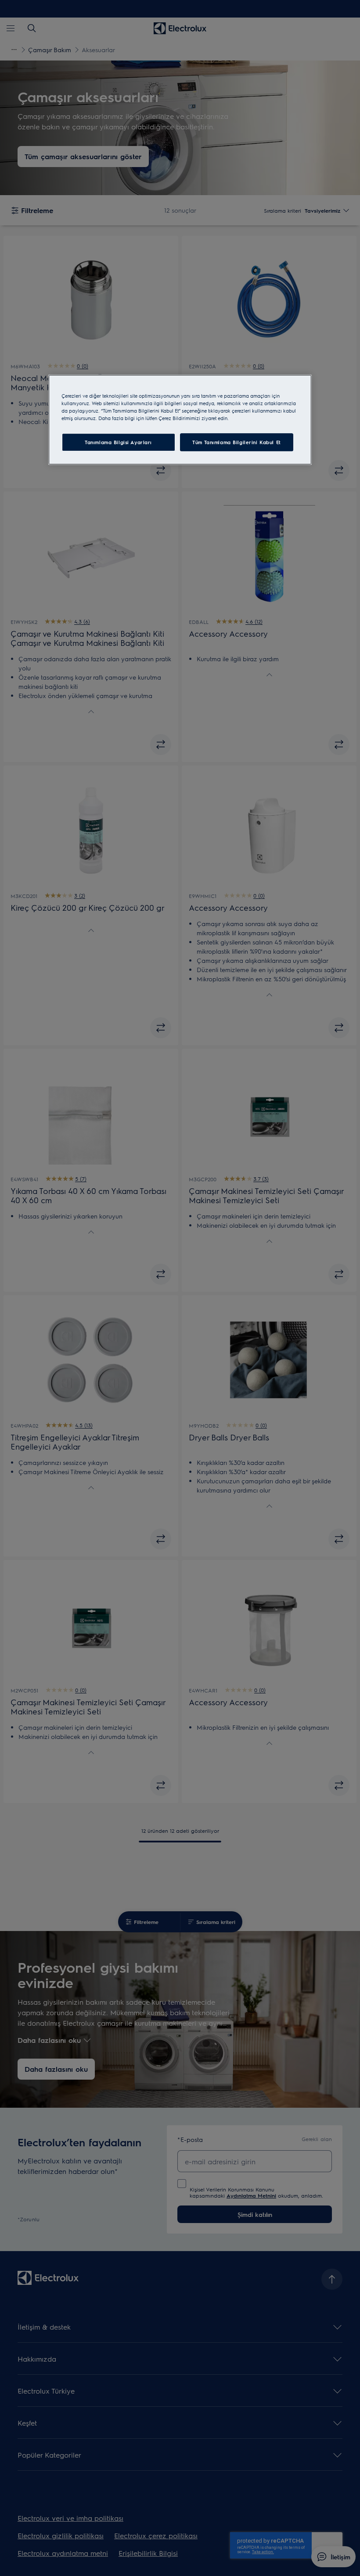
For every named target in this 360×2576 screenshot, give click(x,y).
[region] (180, 420)
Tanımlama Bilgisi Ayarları (118, 442)
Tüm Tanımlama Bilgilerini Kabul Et (236, 442)
